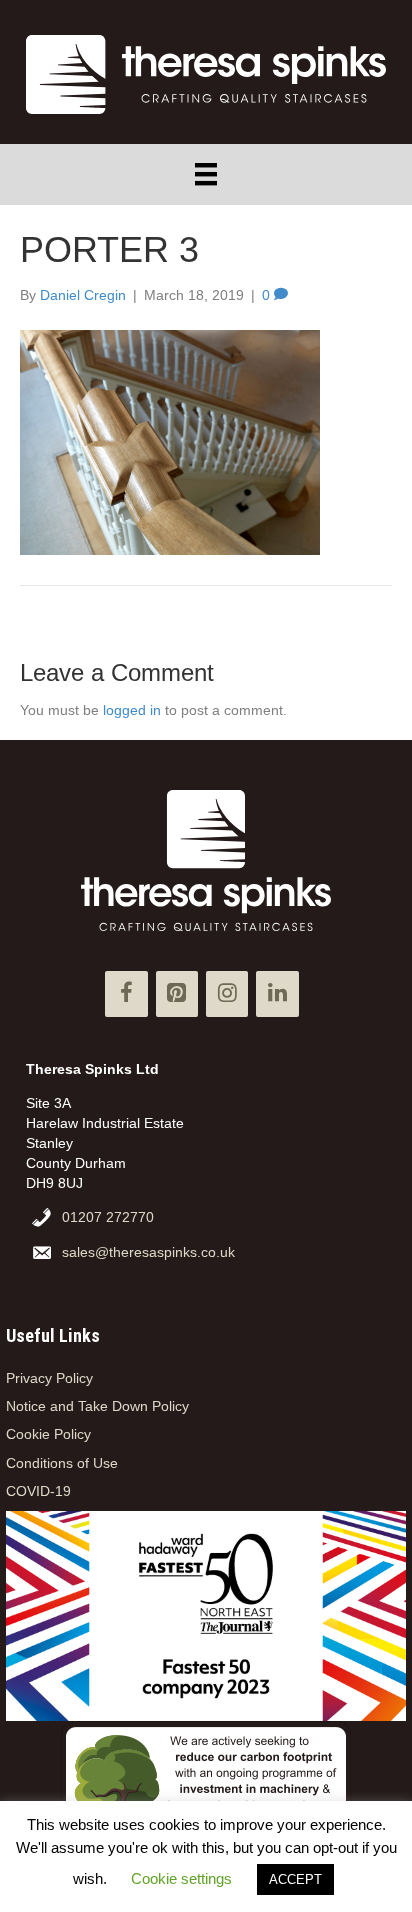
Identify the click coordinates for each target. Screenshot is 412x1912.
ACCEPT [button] (295, 1879)
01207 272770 (108, 1217)
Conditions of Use (62, 1463)
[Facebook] (126, 993)
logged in (132, 710)
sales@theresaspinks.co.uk (148, 1252)
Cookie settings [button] (181, 1878)
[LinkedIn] (277, 993)
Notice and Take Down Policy (97, 1406)
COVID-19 (38, 1491)
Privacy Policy (49, 1378)
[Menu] (206, 174)
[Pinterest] (177, 993)
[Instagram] (227, 993)
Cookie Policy (48, 1434)
